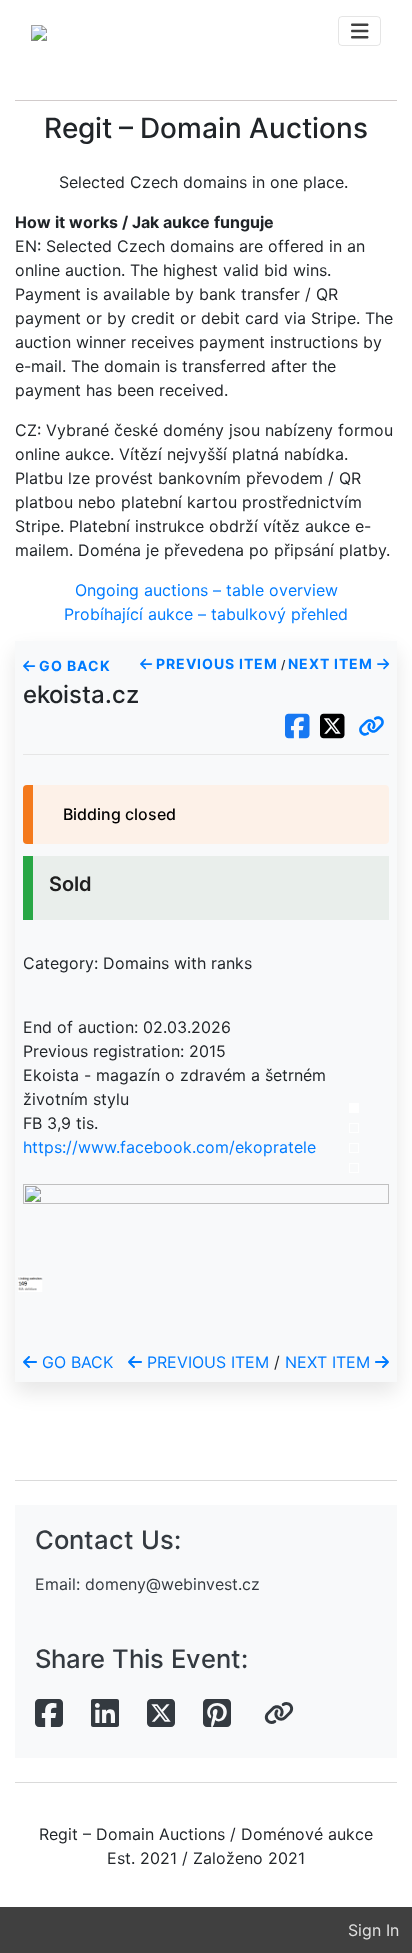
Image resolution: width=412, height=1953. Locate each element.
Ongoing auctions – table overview (206, 590)
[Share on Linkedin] (105, 1714)
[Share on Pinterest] (217, 1714)
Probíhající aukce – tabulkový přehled (206, 614)
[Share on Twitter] (161, 1714)
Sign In (373, 1930)
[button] (371, 727)
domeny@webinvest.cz (172, 1584)
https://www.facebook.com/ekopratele (169, 1147)
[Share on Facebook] (49, 1714)
